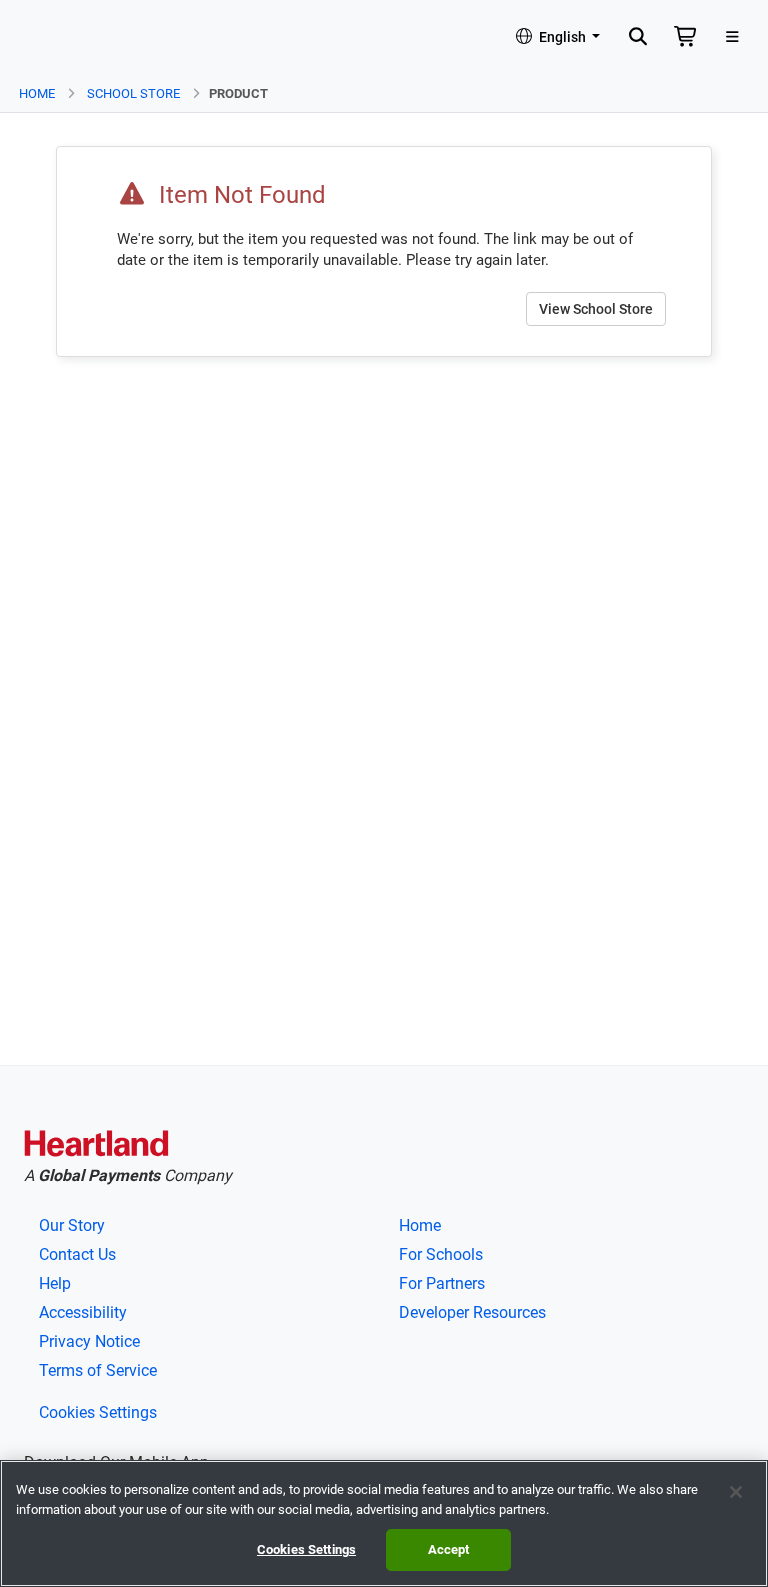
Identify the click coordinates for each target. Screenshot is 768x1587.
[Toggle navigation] (732, 38)
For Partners (442, 1283)
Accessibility (83, 1312)
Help (55, 1283)
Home (37, 93)
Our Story (72, 1225)
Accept (449, 1549)
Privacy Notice (89, 1341)
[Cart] (686, 38)
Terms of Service (98, 1370)
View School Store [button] (596, 309)
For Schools (441, 1254)
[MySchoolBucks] (61, 38)
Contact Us (77, 1254)
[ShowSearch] (637, 38)
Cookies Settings (98, 1412)
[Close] (736, 1492)
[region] (384, 1523)
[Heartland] (96, 1147)
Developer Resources (472, 1312)
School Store (133, 93)
